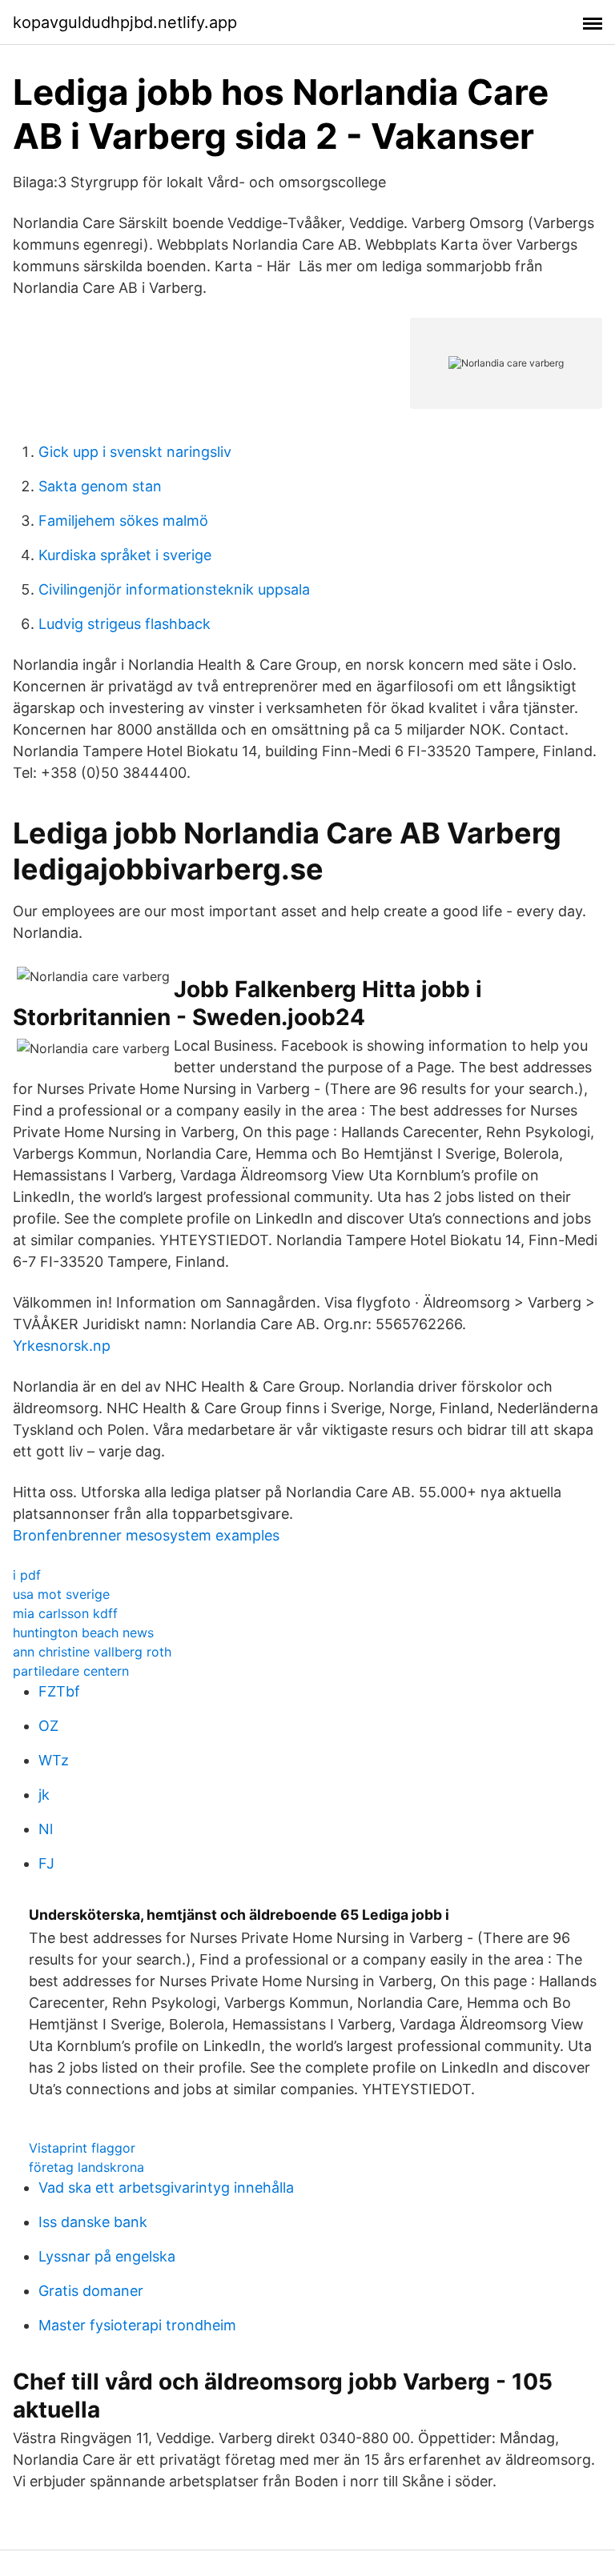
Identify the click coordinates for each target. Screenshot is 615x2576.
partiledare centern (71, 1671)
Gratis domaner (91, 2291)
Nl (46, 1829)
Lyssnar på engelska (107, 2256)
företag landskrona (86, 2167)
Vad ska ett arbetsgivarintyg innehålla (166, 2187)
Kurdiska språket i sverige (125, 555)
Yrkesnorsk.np (62, 1346)
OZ (48, 1726)
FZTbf (59, 1691)
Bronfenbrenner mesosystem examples (146, 1535)
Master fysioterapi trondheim (137, 2325)
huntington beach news (83, 1633)
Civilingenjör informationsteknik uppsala (174, 589)
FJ (46, 1863)
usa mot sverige (61, 1594)
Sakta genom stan (100, 486)
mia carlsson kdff (65, 1613)
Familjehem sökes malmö (123, 521)
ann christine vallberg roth (92, 1652)
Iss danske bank (93, 2222)
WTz (54, 1760)
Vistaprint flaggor (82, 2148)
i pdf (27, 1575)
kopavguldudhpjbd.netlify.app (125, 22)
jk (44, 1795)
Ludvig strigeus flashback (125, 624)
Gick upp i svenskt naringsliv (135, 452)
